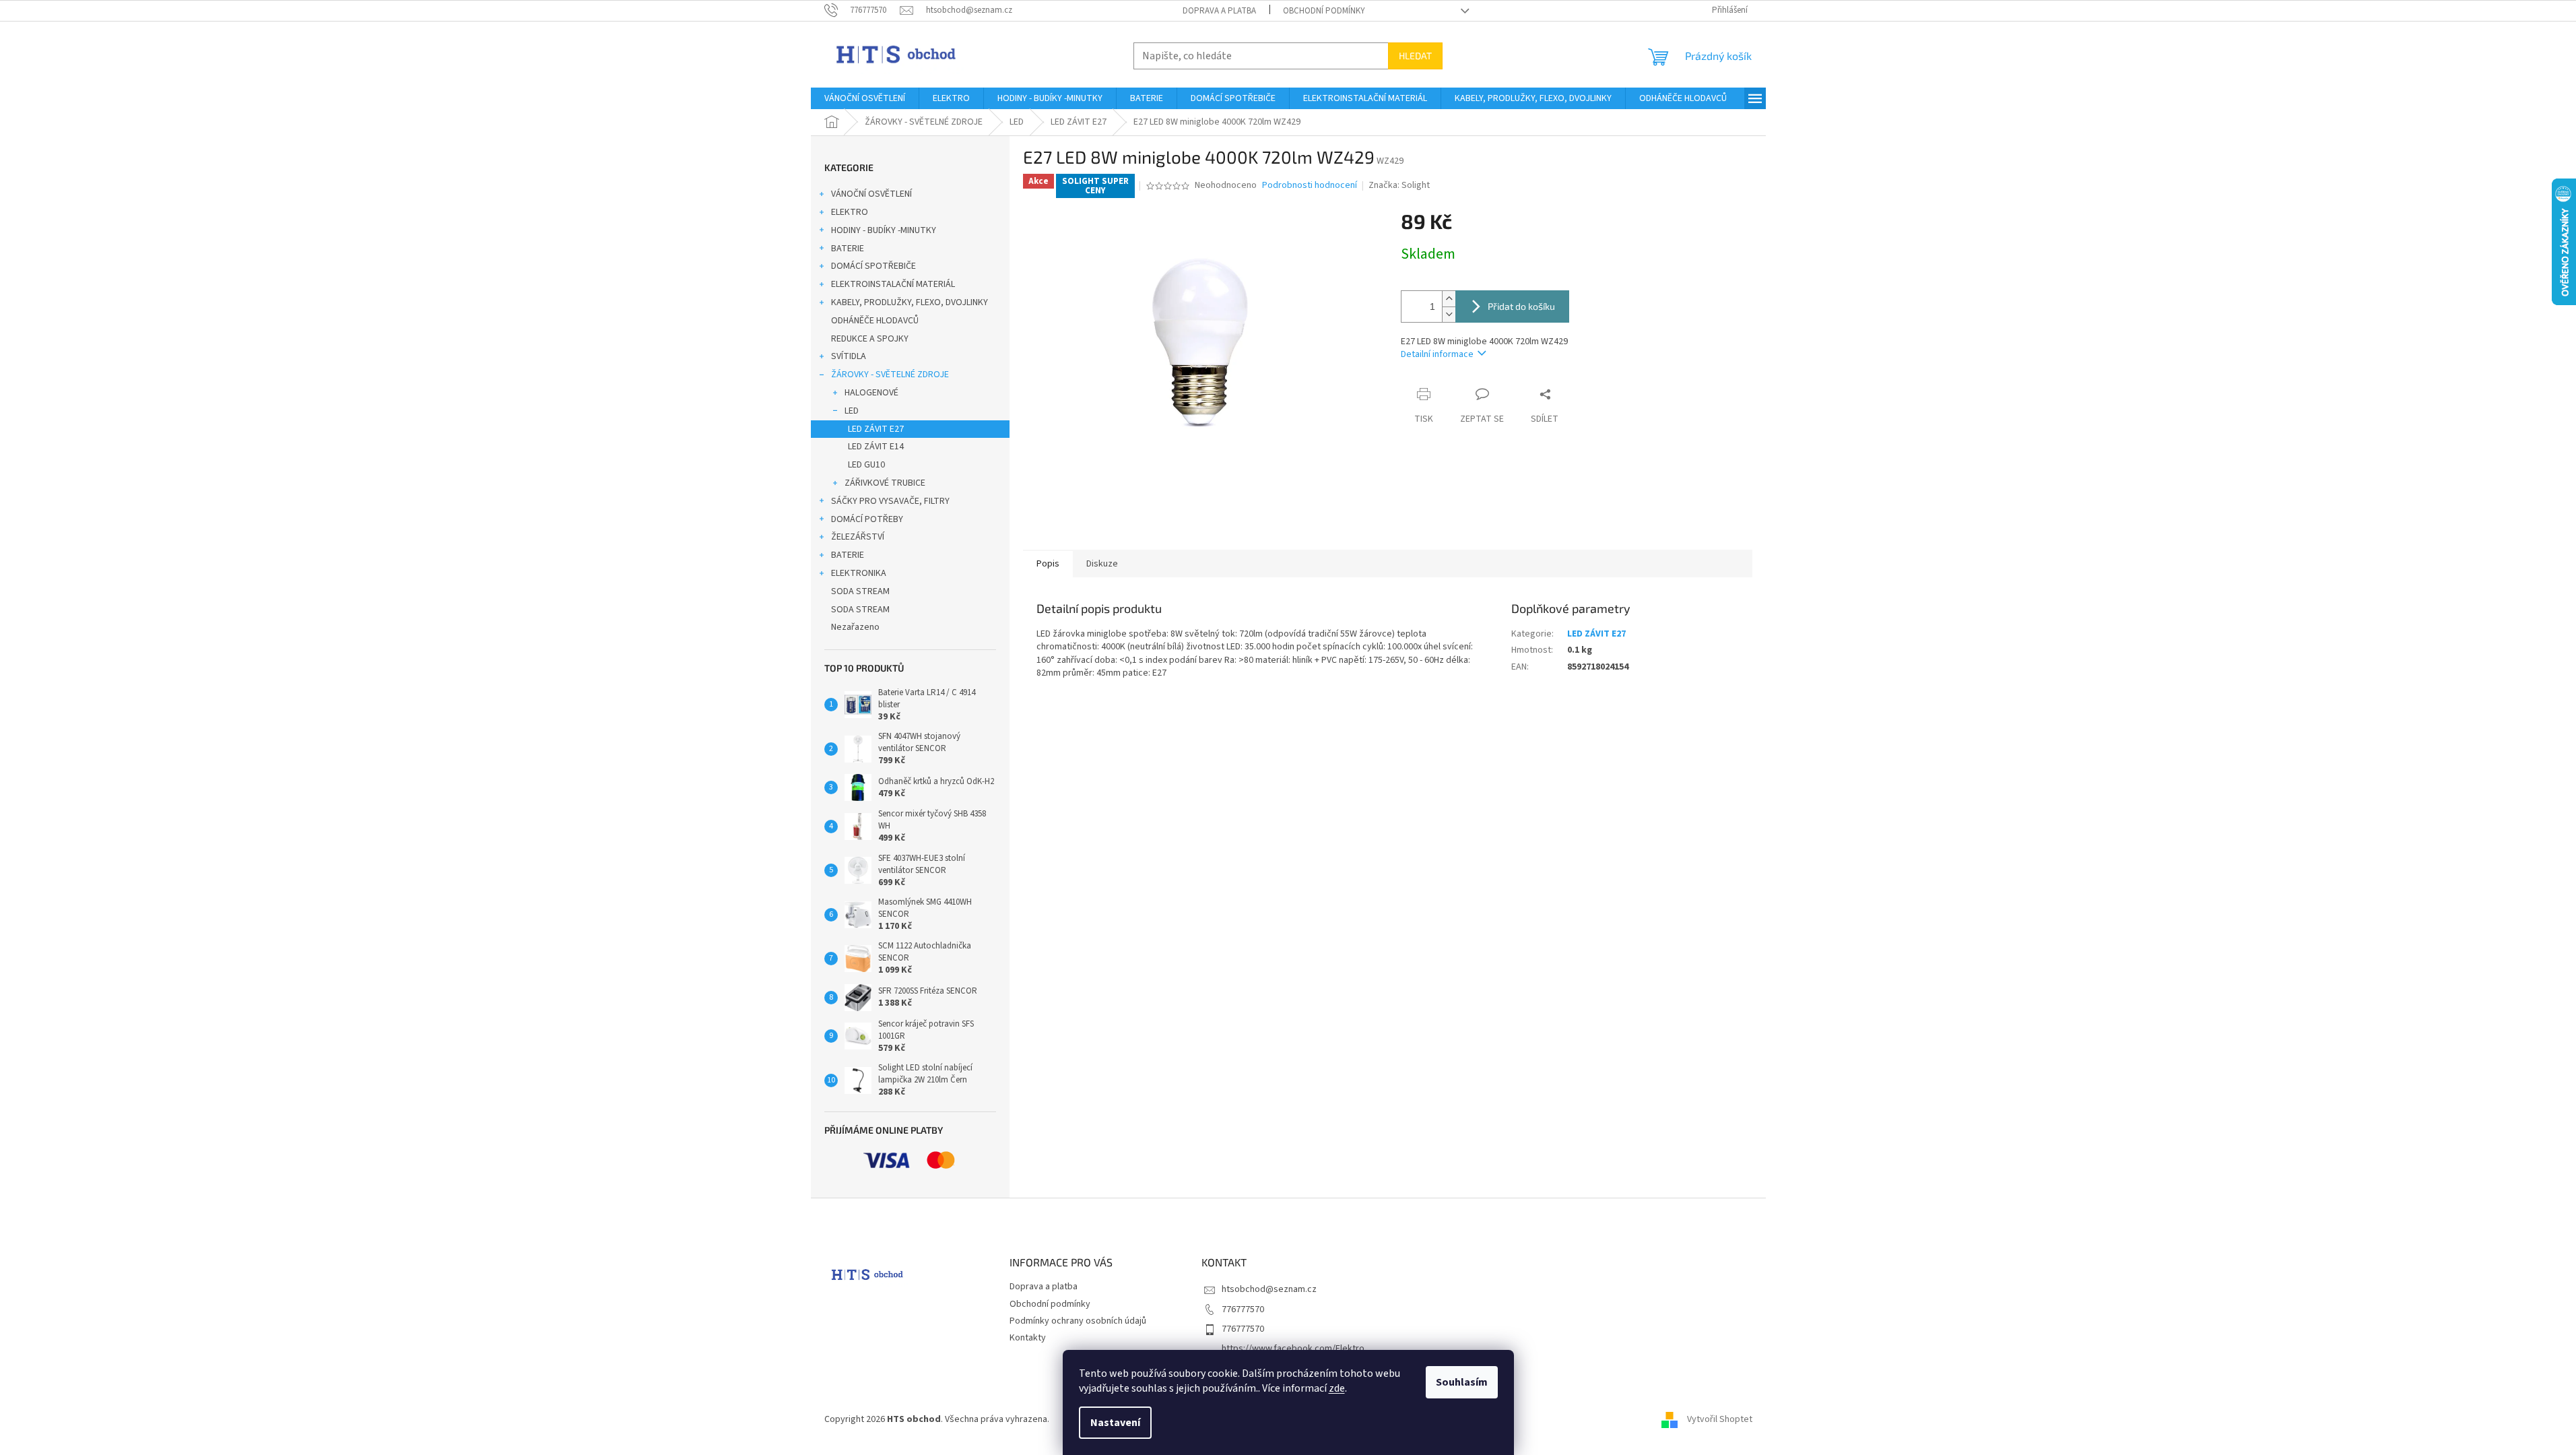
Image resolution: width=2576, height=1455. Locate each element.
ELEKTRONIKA (859, 573)
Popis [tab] (1048, 564)
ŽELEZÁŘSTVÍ (858, 537)
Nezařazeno (855, 627)
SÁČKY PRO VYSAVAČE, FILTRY (890, 501)
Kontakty (1028, 1338)
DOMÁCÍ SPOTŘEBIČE (873, 266)
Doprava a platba (1219, 11)
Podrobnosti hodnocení (1310, 186)
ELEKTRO (850, 212)
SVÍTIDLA (849, 356)
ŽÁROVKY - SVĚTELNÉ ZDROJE (890, 375)
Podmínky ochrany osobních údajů (1078, 1321)
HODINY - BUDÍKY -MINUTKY (884, 230)
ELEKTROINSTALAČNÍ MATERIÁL (893, 284)
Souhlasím (1462, 1382)
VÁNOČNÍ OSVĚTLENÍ (871, 194)
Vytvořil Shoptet (1720, 1419)
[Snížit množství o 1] (1449, 314)
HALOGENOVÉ (871, 393)
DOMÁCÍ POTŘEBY (867, 519)
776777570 (1243, 1309)
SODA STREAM (860, 591)
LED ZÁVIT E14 (876, 447)
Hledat (1415, 56)
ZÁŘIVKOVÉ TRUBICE (885, 483)
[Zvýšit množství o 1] (1449, 299)
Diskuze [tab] (1102, 564)
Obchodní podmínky (1324, 11)
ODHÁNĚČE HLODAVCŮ (875, 321)
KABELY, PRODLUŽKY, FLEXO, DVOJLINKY (910, 302)
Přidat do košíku (1521, 306)
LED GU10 (866, 465)
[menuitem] (865, 98)
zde (1337, 1388)
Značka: (1399, 185)
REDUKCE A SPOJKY (870, 339)
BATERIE (848, 249)
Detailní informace (1437, 354)
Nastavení (1115, 1423)
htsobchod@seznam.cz (1269, 1289)
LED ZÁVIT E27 (876, 429)
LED (852, 411)
